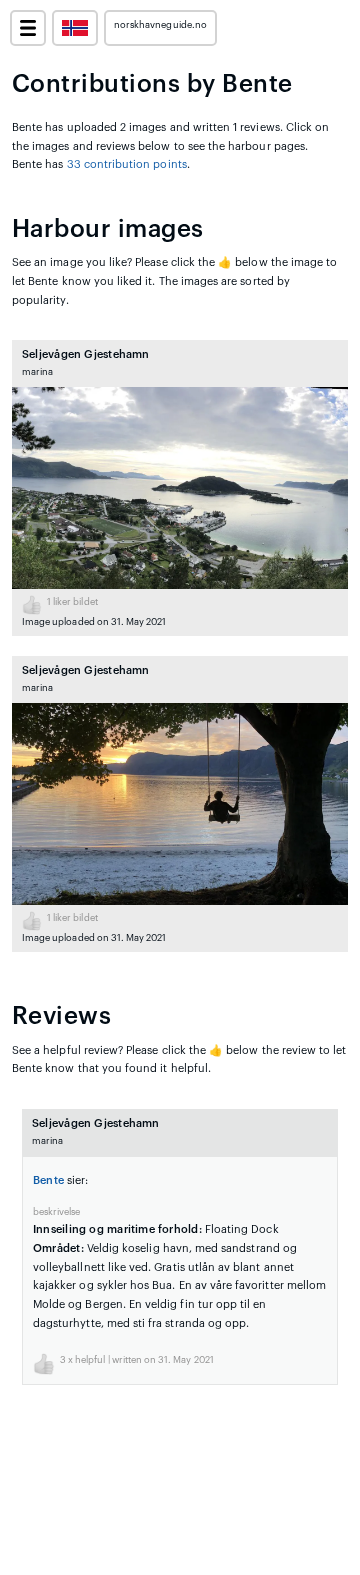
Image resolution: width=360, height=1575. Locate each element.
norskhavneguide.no (160, 25)
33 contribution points (127, 164)
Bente (48, 1180)
